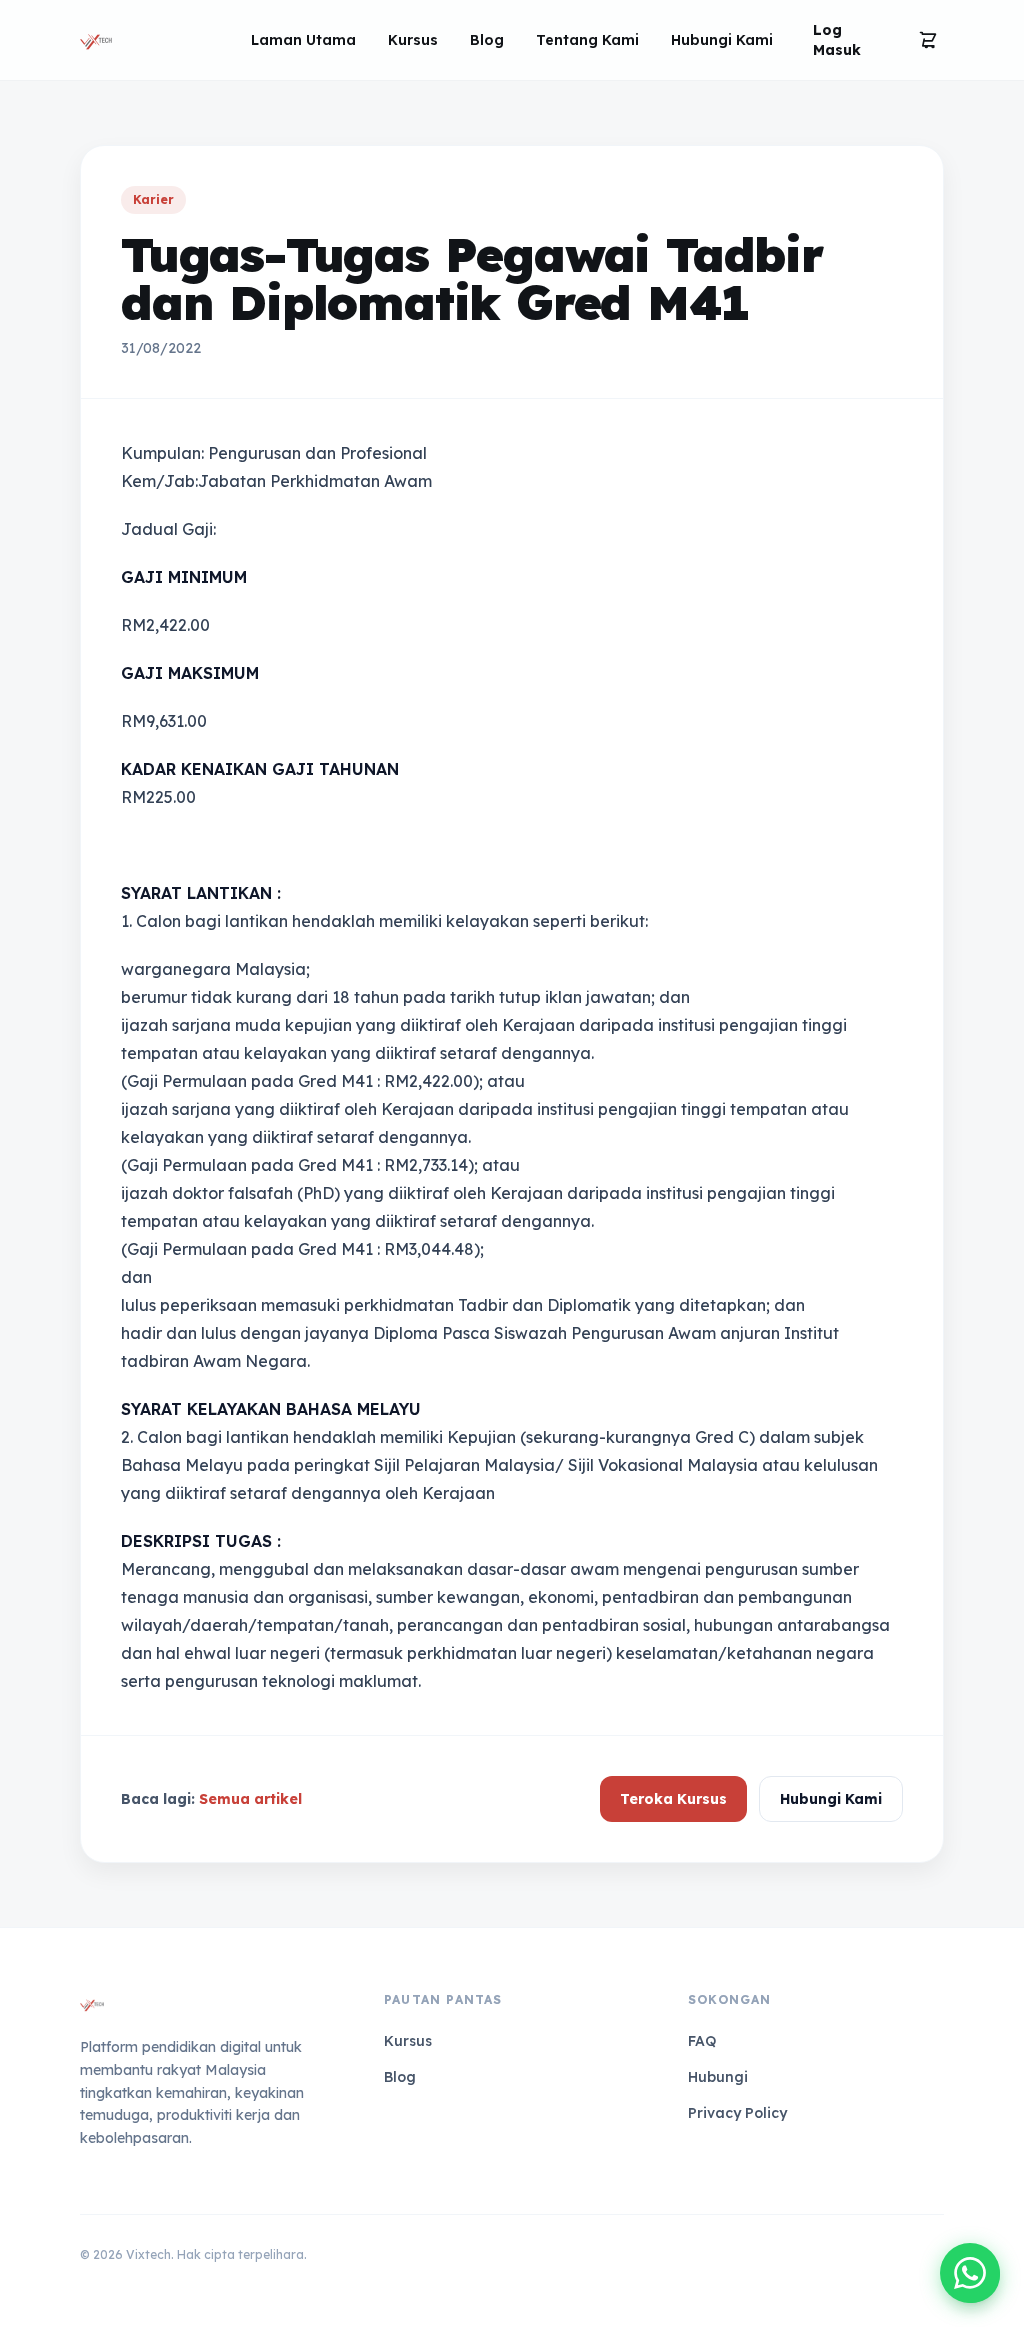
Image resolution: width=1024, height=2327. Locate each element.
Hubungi (718, 2077)
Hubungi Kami (722, 40)
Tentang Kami (587, 40)
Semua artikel (250, 1799)
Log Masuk (837, 40)
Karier (153, 199)
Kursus (413, 40)
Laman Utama (303, 40)
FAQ (702, 2041)
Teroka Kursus (673, 1799)
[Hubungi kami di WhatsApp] (970, 2273)
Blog (487, 40)
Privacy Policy (737, 2113)
